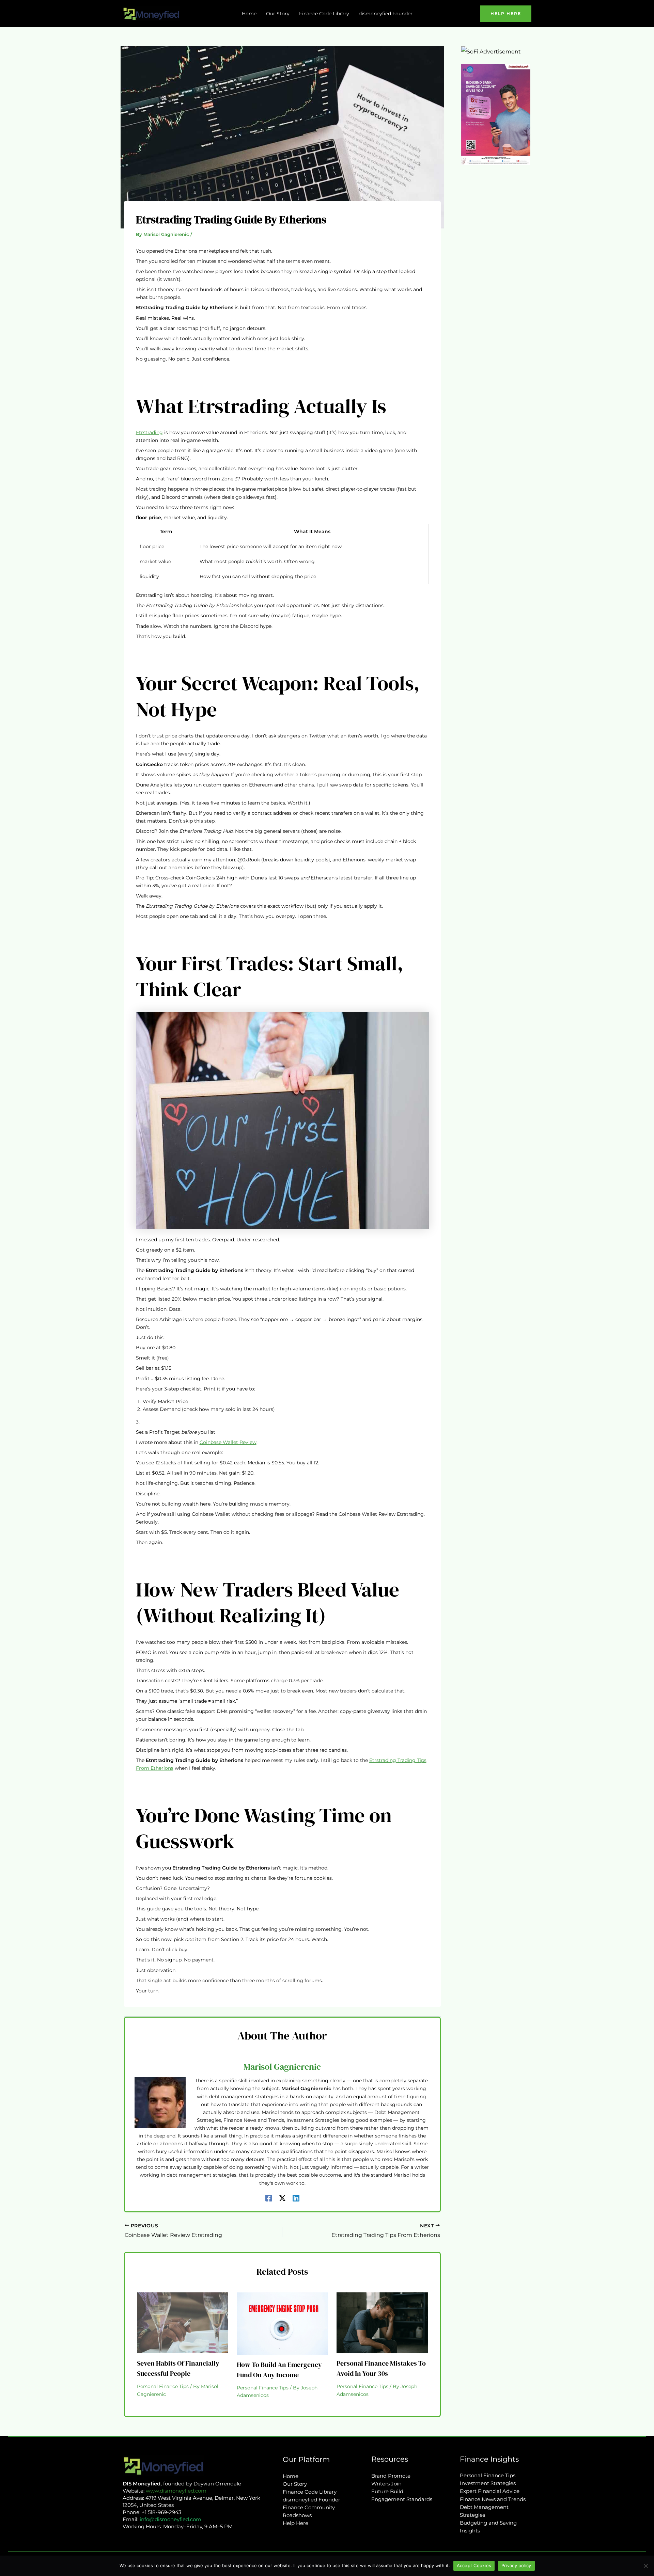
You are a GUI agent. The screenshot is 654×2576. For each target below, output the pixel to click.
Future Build (387, 2491)
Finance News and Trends (493, 2499)
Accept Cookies (474, 2565)
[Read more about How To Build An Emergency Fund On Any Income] (282, 2323)
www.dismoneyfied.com (176, 2491)
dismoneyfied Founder (312, 2500)
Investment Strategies (488, 2483)
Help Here (295, 2523)
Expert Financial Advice (490, 2491)
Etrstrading (149, 432)
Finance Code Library (310, 2492)
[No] (645, 2566)
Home (291, 2476)
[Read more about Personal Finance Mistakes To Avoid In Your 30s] (382, 2323)
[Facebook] (269, 2198)
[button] (506, 14)
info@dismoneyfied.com (170, 2519)
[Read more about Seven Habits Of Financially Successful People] (183, 2323)
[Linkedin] (296, 2198)
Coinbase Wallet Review (228, 1442)
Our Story (295, 2484)
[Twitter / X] (282, 2198)
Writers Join (386, 2484)
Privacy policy (516, 2565)
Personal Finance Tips (163, 2386)
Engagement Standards (402, 2499)
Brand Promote (391, 2476)
